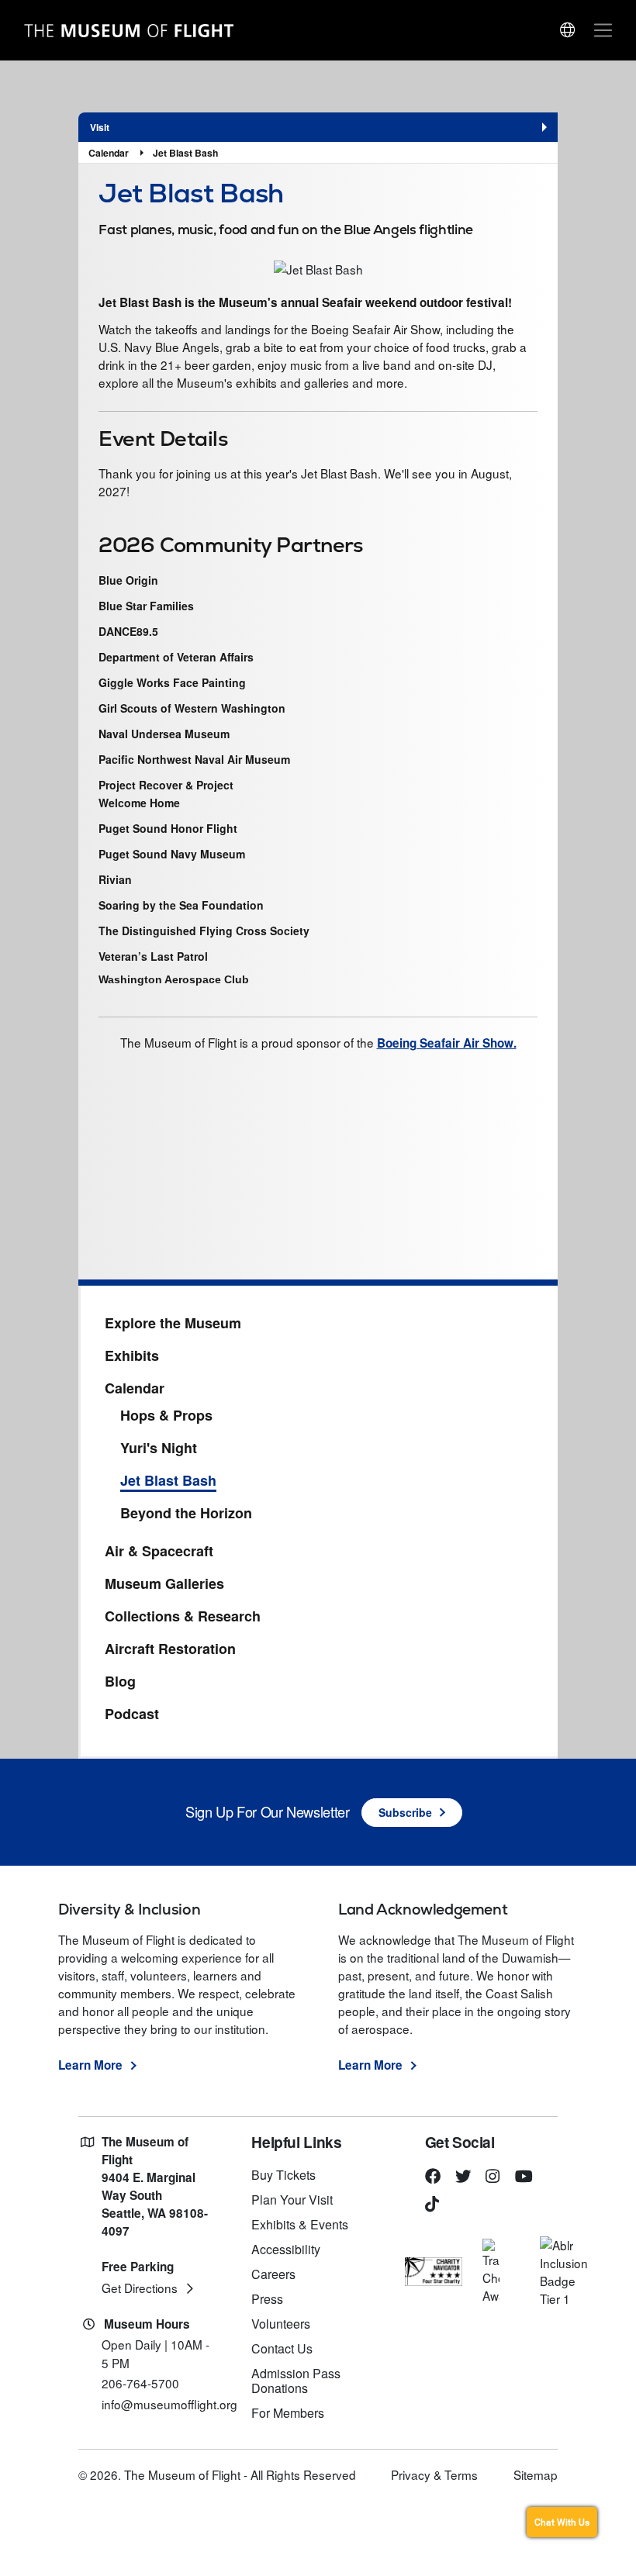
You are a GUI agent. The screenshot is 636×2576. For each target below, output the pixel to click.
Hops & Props (166, 1416)
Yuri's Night (159, 1449)
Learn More (90, 2065)
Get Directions (140, 2288)
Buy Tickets (283, 2175)
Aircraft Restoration (170, 1649)
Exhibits (132, 1356)
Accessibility (286, 2249)
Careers (273, 2274)
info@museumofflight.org (169, 2404)
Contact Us (282, 2348)
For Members (288, 2413)
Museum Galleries (164, 1584)
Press (267, 2299)
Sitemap (536, 2474)
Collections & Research (183, 1617)
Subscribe (405, 1812)
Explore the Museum (173, 1324)
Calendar (109, 153)
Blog (120, 1682)
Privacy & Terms (434, 2474)
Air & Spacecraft (159, 1552)
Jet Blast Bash (185, 153)
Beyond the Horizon (186, 1514)
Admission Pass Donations (296, 2381)
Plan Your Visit (292, 2200)
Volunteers (281, 2324)
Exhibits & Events (300, 2224)
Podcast (132, 1714)
